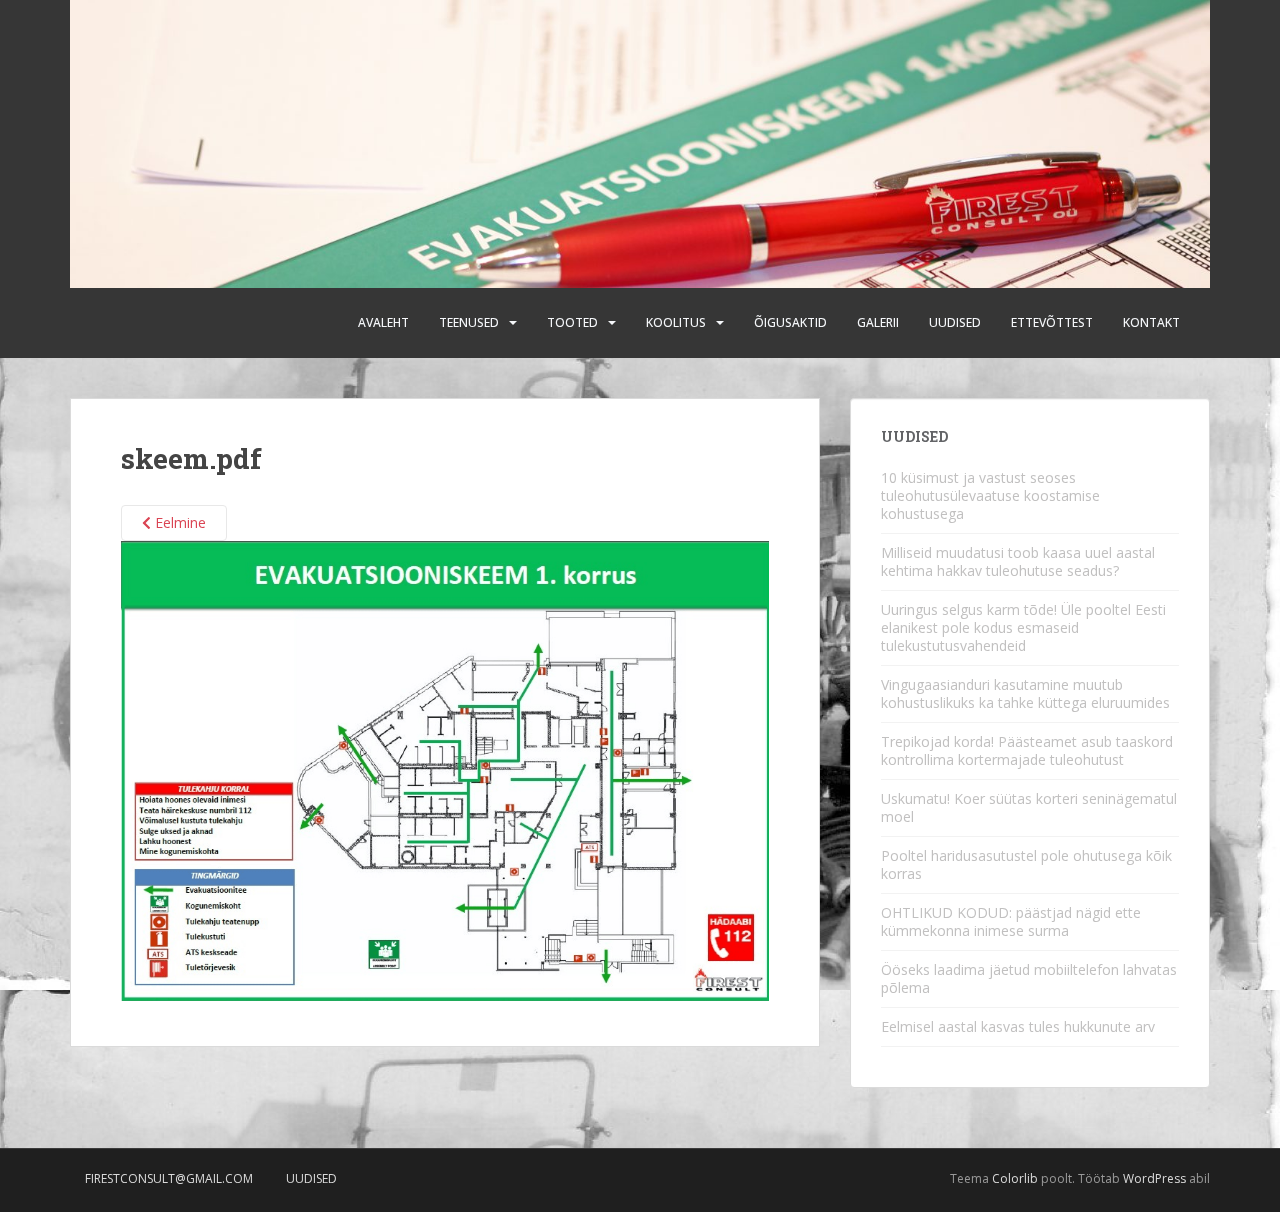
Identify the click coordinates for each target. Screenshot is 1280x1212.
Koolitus (676, 322)
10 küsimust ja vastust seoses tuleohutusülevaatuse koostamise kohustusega (990, 495)
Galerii (878, 322)
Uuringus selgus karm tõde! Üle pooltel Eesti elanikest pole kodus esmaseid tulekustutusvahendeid (1023, 627)
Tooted (572, 322)
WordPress (1154, 1178)
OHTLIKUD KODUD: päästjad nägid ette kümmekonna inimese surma (1011, 921)
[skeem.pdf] (445, 769)
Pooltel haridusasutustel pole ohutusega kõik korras (1026, 864)
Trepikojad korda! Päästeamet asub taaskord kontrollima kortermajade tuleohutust (1027, 750)
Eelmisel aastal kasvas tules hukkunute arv (1018, 1026)
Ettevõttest (1052, 322)
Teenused (469, 322)
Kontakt (1151, 322)
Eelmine (178, 522)
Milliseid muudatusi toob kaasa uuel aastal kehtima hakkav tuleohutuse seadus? (1018, 561)
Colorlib (1015, 1178)
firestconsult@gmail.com (169, 1178)
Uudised (955, 322)
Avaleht (383, 322)
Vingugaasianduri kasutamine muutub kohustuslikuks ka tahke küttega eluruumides (1025, 693)
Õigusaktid (790, 322)
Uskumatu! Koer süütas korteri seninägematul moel (1029, 807)
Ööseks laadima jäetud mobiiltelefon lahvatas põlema (1029, 978)
